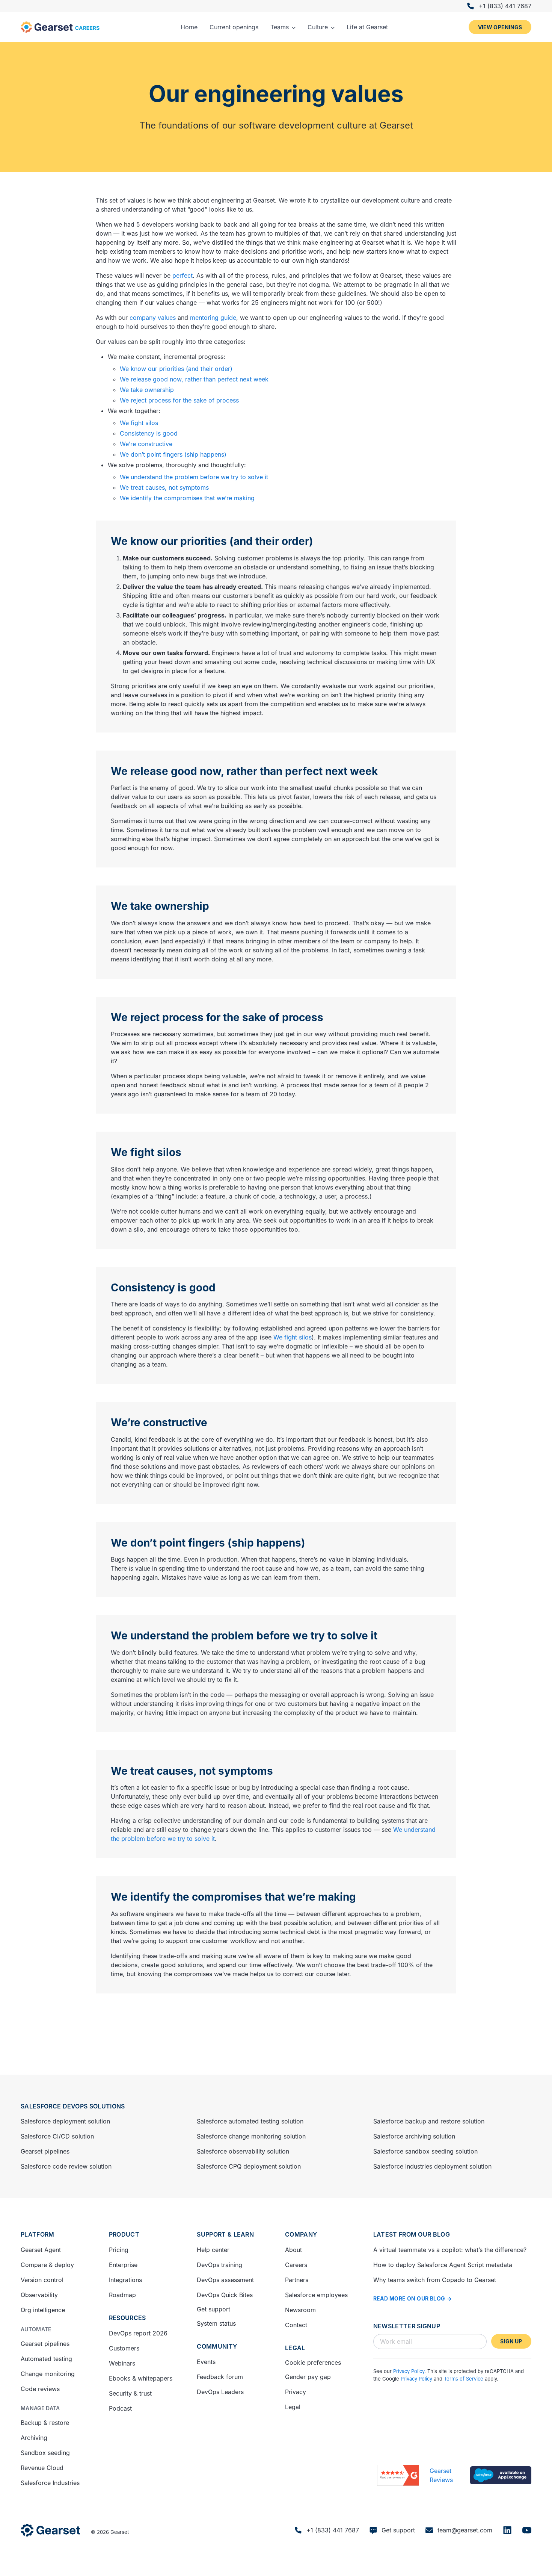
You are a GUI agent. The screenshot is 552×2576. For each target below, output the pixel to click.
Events (206, 2362)
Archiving (34, 2438)
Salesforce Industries (50, 2483)
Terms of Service (464, 2379)
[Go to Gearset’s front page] (51, 2530)
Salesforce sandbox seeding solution (425, 2151)
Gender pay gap (308, 2377)
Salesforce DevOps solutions (73, 2106)
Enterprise (123, 2265)
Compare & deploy (47, 2265)
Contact (296, 2325)
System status (216, 2323)
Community (217, 2346)
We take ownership (147, 390)
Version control (42, 2280)
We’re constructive (146, 444)
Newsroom (300, 2310)
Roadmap (122, 2295)
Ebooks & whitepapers (141, 2378)
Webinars (122, 2363)
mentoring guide (213, 318)
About (293, 2250)
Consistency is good (149, 433)
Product (124, 2234)
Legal (295, 2348)
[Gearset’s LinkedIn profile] (507, 2530)
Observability (39, 2295)
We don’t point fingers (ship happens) (173, 454)
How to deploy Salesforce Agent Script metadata (443, 2265)
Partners (297, 2280)
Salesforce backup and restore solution (429, 2121)
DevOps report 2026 (138, 2333)
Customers (124, 2348)
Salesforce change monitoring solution (251, 2136)
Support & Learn (225, 2234)
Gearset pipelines (45, 2151)
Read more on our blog (409, 2298)
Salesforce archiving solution (414, 2136)
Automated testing (46, 2359)
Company (301, 2234)
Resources (127, 2318)
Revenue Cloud (42, 2468)
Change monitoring (48, 2374)
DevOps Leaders (220, 2392)
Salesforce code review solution (66, 2166)
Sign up (511, 2341)
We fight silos (139, 423)
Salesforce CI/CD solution (57, 2136)
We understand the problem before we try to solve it (194, 477)
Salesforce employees (316, 2295)
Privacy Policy (409, 2371)
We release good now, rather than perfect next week (194, 379)
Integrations (125, 2280)
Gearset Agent (41, 2250)
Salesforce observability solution (243, 2151)
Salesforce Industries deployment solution (432, 2166)
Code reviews (40, 2389)
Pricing (119, 2250)
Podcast (120, 2408)
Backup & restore (45, 2423)
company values (153, 318)
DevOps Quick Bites (225, 2295)
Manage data (40, 2408)
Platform (38, 2234)
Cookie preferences (313, 2363)
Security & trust (130, 2393)
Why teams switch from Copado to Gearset (435, 2280)
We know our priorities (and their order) (176, 369)
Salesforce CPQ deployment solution (249, 2166)
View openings (500, 27)
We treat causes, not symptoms (164, 487)
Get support (213, 2309)
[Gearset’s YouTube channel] (527, 2530)
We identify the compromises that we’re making (187, 498)
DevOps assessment (225, 2280)
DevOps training (219, 2265)
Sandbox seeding (45, 2453)
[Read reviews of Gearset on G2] (398, 2475)
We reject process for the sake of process (179, 400)
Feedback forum (220, 2377)
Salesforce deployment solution (65, 2121)
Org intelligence (43, 2310)
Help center (213, 2250)
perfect (182, 275)
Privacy (296, 2392)
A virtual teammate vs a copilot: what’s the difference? (450, 2250)
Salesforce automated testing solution (250, 2121)
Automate (36, 2329)
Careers (296, 2265)
